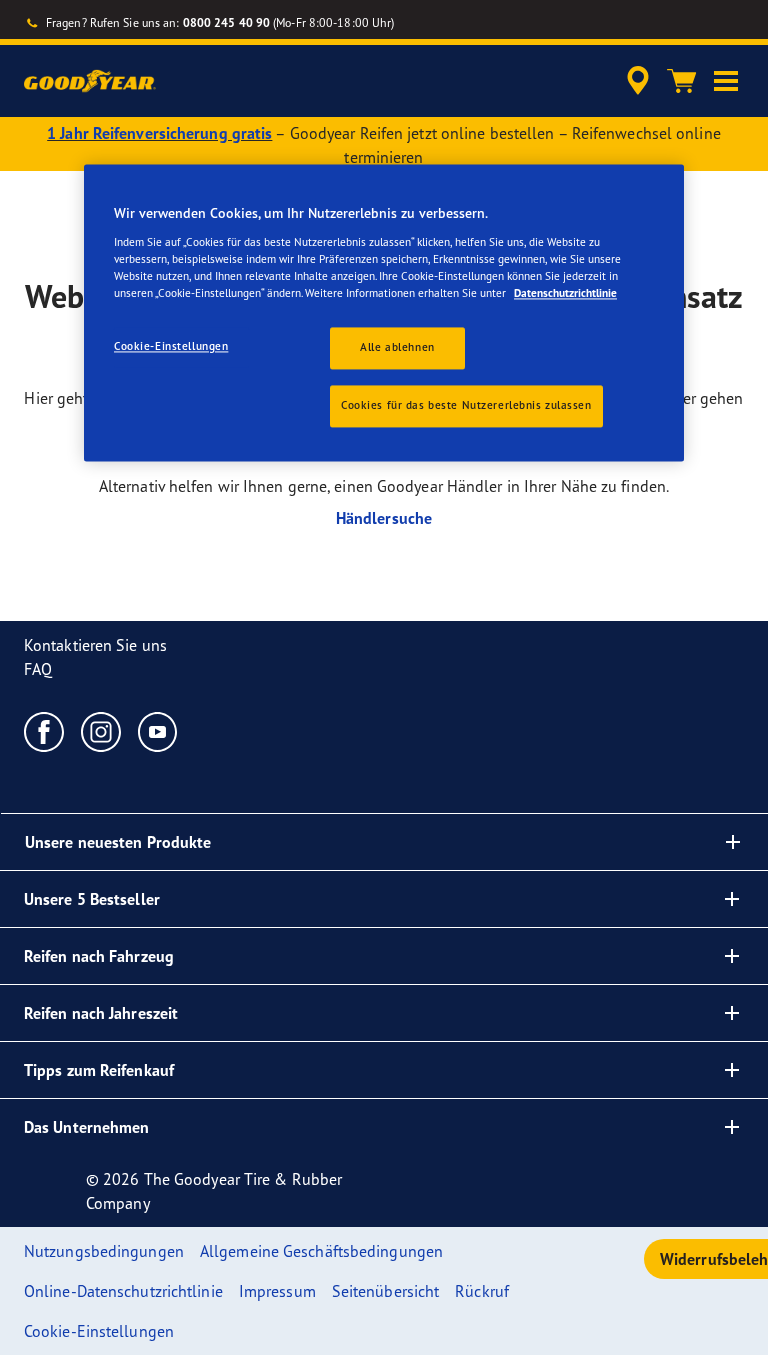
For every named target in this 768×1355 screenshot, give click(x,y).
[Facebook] (44, 731)
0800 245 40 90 (226, 22)
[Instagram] (101, 731)
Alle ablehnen (397, 348)
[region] (384, 313)
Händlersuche (384, 518)
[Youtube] (158, 731)
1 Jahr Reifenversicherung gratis (159, 133)
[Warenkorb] (682, 81)
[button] (726, 81)
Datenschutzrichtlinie (565, 293)
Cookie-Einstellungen (171, 347)
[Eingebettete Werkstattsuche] (635, 81)
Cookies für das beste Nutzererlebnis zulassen (466, 405)
